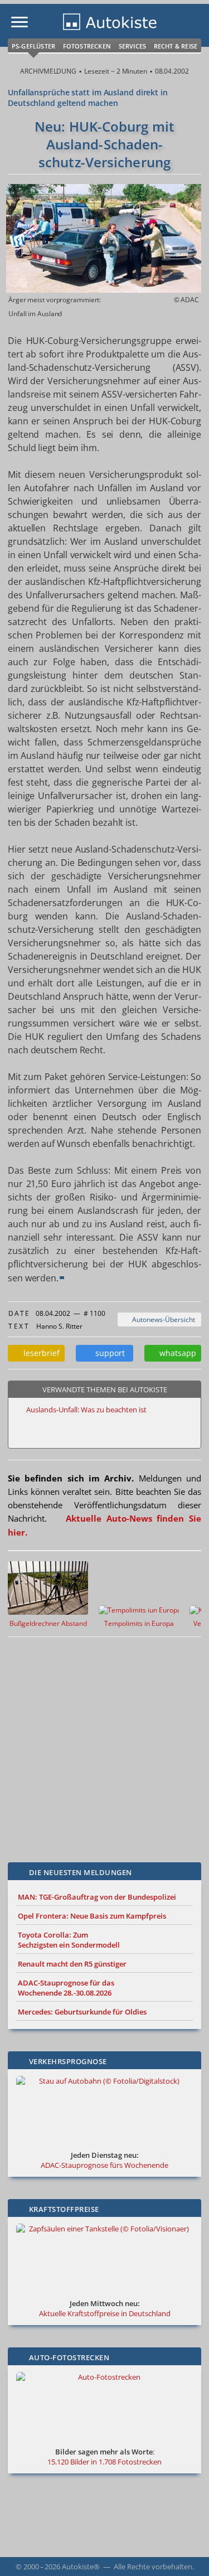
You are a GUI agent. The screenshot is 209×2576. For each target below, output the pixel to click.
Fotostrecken (87, 46)
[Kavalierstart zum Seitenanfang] (186, 2553)
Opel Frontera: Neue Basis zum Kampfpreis (92, 1916)
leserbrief (39, 1353)
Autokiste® (81, 2567)
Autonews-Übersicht (162, 1320)
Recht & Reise (176, 46)
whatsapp (176, 1353)
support (108, 1353)
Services (133, 46)
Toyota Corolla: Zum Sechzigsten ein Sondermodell (69, 1940)
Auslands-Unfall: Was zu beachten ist (86, 1410)
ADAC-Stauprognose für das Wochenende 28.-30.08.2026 (66, 1988)
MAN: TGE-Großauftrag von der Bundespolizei (97, 1897)
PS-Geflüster (33, 46)
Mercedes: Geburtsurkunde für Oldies (82, 2012)
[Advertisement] (104, 1741)
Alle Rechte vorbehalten (153, 2567)
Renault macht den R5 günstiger (72, 1964)
